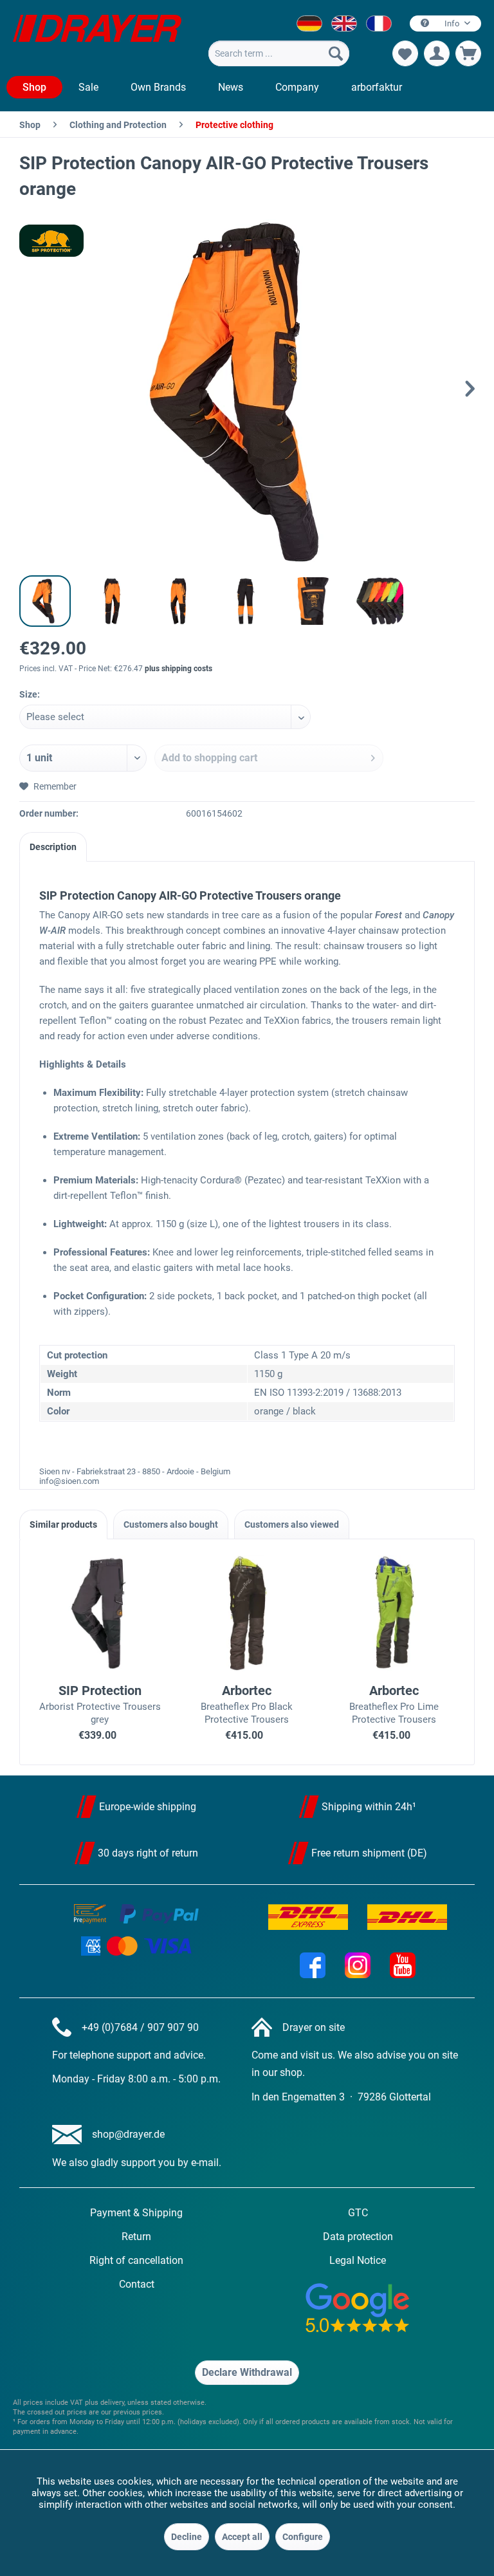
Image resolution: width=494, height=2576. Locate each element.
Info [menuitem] (452, 23)
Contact (137, 2284)
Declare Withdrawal (247, 2372)
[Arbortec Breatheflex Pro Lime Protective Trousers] (394, 1613)
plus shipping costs (178, 669)
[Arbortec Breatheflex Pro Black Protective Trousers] (247, 1613)
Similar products (63, 1524)
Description (53, 847)
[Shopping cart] (468, 53)
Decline (187, 2537)
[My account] (437, 53)
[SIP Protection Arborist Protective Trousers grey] (100, 1613)
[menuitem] (279, 53)
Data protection (358, 2237)
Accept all (242, 2537)
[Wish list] (405, 53)
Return (136, 2237)
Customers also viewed (292, 1524)
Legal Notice (358, 2260)
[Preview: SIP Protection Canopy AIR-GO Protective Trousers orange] (45, 601)
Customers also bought (171, 1524)
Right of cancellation (136, 2260)
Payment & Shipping (136, 2213)
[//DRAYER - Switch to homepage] (97, 37)
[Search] (336, 53)
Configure (303, 2537)
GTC (358, 2213)
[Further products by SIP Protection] (51, 241)
